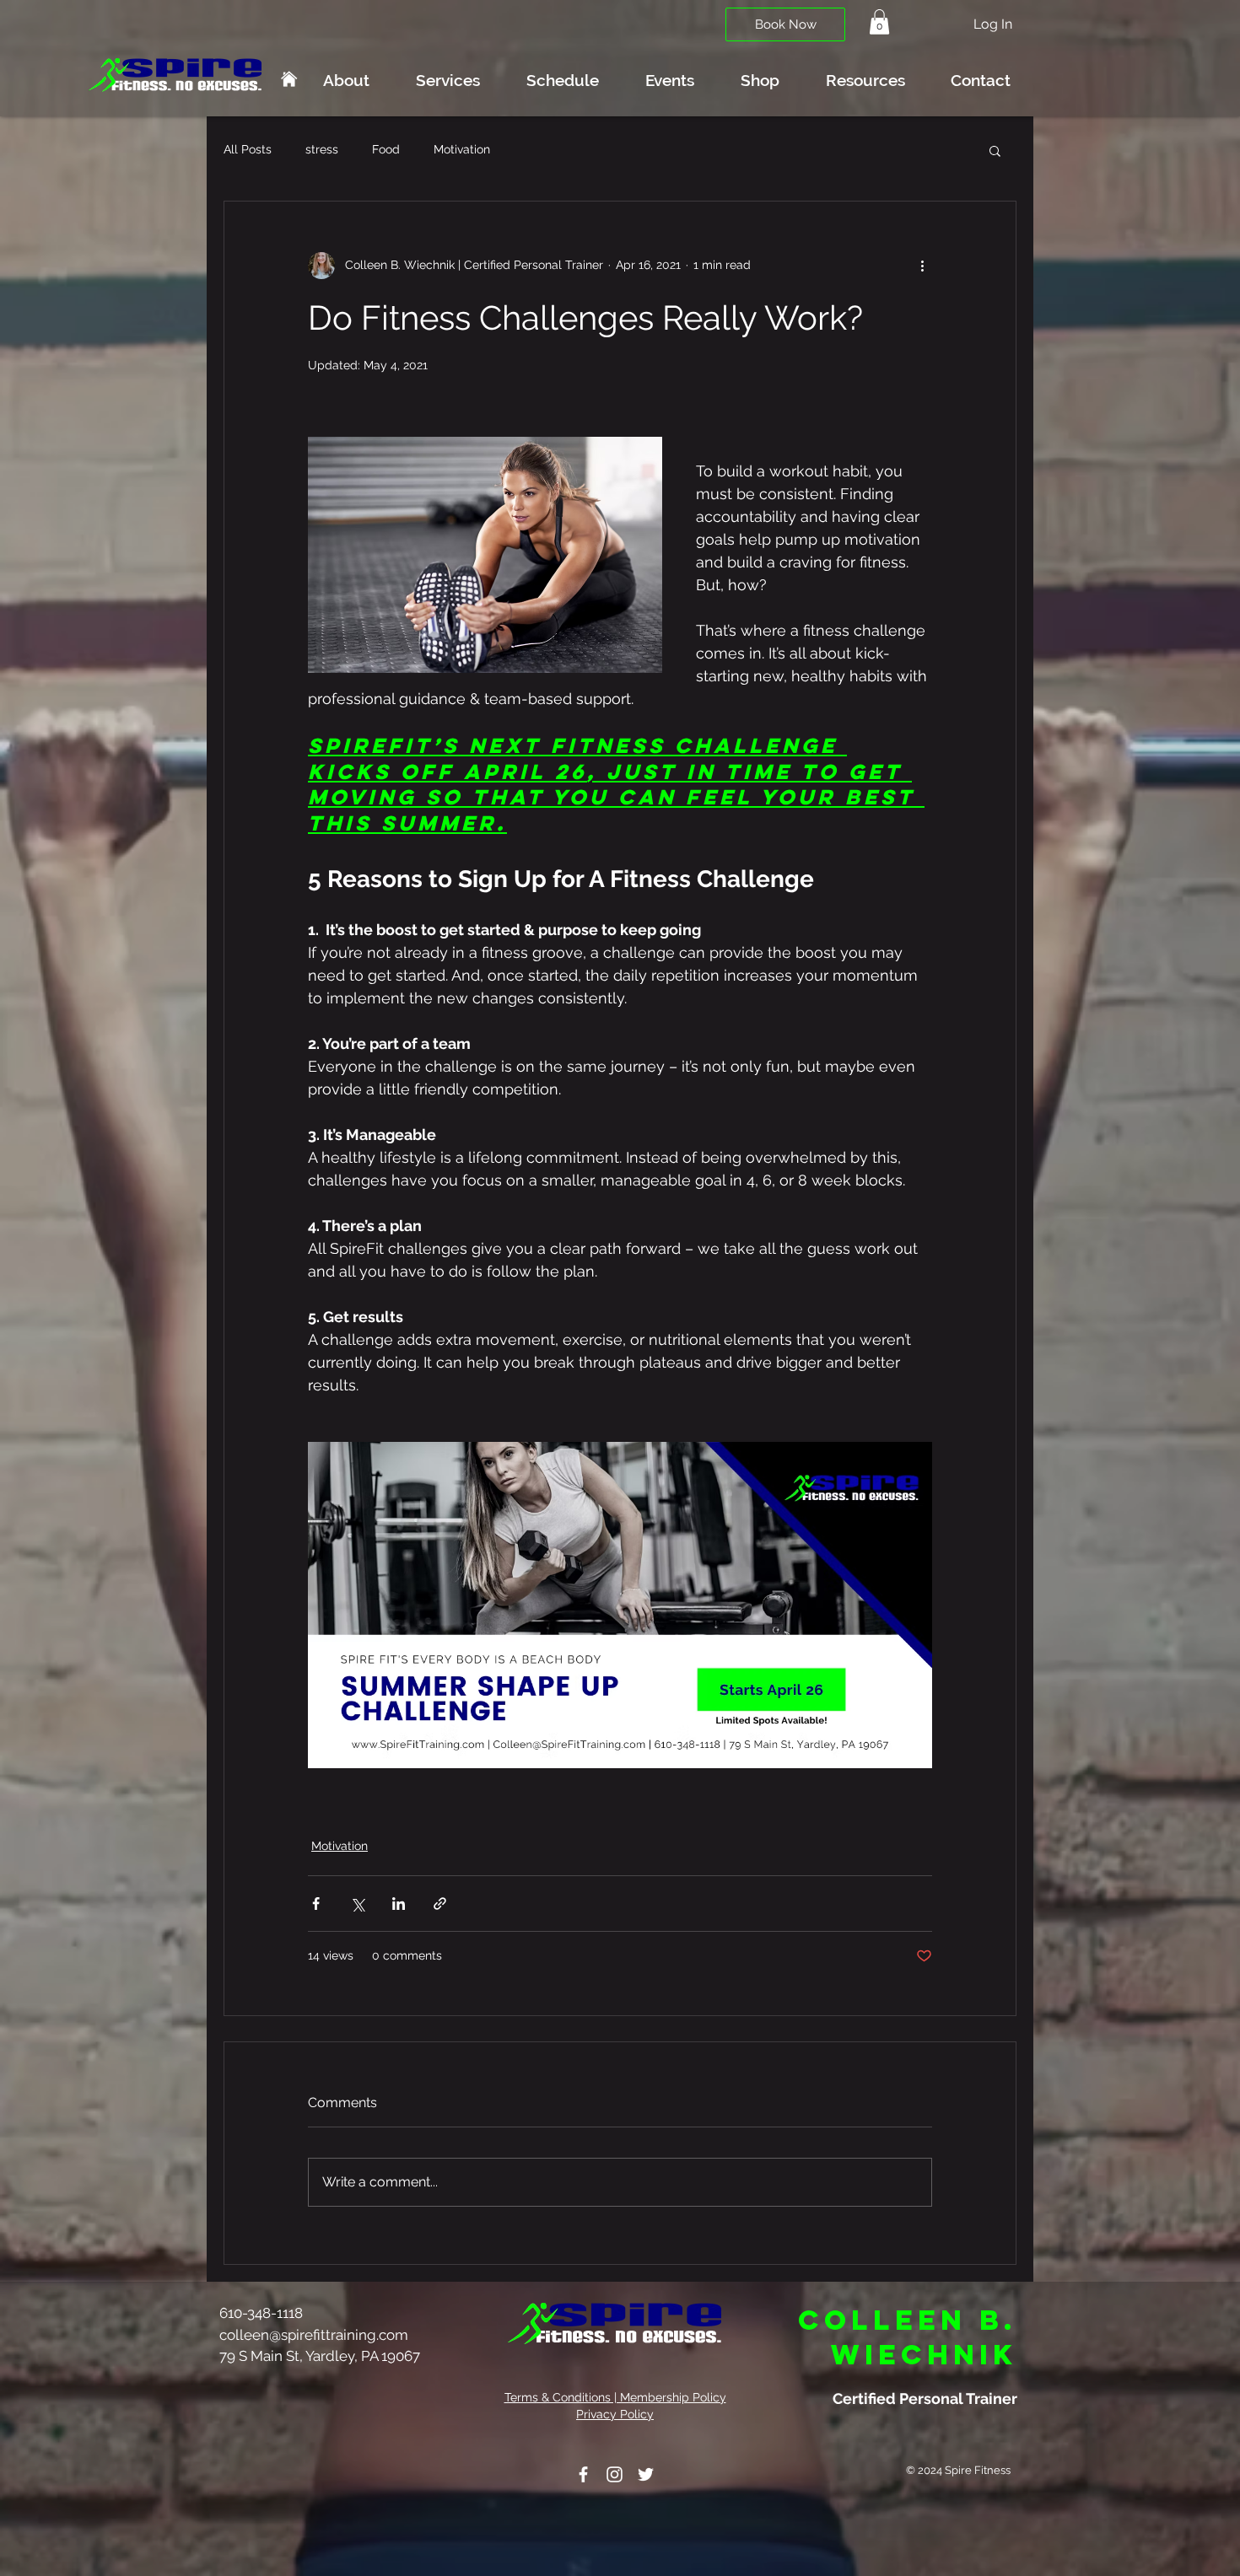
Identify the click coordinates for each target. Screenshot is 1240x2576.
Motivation (462, 149)
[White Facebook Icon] (583, 2474)
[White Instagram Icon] (615, 2474)
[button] (879, 22)
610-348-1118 (263, 2313)
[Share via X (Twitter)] (357, 1904)
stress (322, 149)
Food (386, 149)
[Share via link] (440, 1904)
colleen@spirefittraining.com (314, 2335)
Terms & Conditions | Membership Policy (615, 2397)
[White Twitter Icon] (646, 2474)
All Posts (248, 149)
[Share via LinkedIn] (399, 1904)
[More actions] (922, 266)
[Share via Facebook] (316, 1904)
